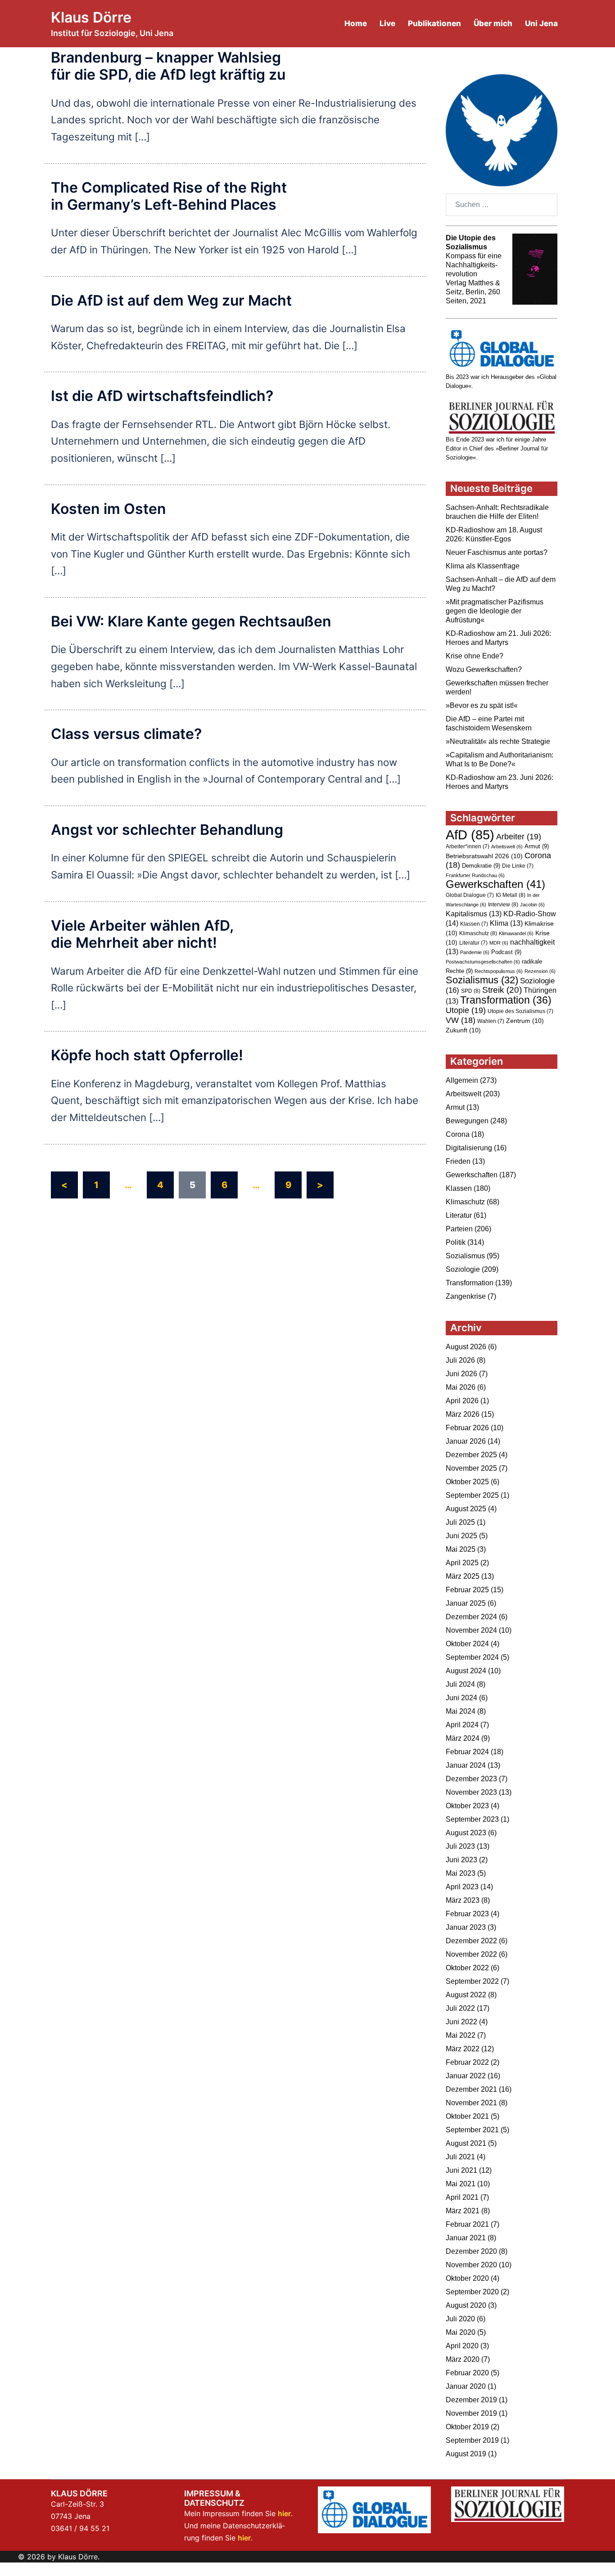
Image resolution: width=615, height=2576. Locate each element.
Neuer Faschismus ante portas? (497, 552)
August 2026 (466, 1347)
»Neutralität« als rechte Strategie (498, 741)
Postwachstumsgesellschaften (483, 962)
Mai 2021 (461, 2184)
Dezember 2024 (471, 1617)
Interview (503, 905)
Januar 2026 (466, 1441)
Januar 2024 (466, 1765)
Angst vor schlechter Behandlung (167, 830)
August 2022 (466, 1995)
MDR (499, 943)
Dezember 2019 (471, 2400)
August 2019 (466, 2454)
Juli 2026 (460, 1360)
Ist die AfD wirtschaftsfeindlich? (162, 396)
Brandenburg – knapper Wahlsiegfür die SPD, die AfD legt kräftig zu (168, 66)
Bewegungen (467, 1121)
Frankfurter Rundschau (475, 875)
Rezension (540, 971)
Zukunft (463, 1030)
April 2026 (462, 1401)
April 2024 (462, 1725)
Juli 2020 (460, 2319)
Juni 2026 (461, 1374)
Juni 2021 (461, 2170)
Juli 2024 (460, 1684)
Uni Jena (541, 23)
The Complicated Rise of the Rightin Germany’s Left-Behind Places (169, 196)
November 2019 (471, 2413)
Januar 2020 (466, 2386)
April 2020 (462, 2346)
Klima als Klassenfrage (483, 566)
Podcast (506, 952)
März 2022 (463, 2049)
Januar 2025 (466, 1603)
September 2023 (472, 1819)
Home (356, 23)
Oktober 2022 (467, 1968)
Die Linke (518, 866)
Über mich (493, 23)
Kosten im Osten (109, 509)
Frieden (458, 1161)
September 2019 (472, 2440)
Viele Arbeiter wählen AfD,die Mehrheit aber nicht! (142, 934)
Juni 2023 (461, 1860)
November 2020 (471, 2265)
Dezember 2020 (471, 2251)
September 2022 (472, 1981)
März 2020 (463, 2359)
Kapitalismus (474, 914)
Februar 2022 (467, 2062)
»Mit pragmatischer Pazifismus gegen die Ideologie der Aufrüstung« (495, 611)
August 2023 (466, 1833)
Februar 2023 (467, 1914)
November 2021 (471, 2103)
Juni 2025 (461, 1536)
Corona (458, 1134)
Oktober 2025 (467, 1482)
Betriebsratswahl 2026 (484, 856)
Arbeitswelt (507, 847)
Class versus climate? (126, 734)
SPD (471, 991)
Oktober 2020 (467, 2278)
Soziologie (463, 1269)
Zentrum (525, 1021)
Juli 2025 (460, 1522)
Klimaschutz (478, 933)
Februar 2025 (467, 1590)
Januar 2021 (466, 2238)
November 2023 (471, 1792)
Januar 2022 (466, 2076)
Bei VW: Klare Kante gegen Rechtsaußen (191, 621)
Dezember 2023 (471, 1779)
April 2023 (462, 1887)
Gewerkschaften (495, 884)
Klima (506, 923)
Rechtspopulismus (499, 971)
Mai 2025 (461, 1549)
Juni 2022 (461, 2022)
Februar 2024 (467, 1752)
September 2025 (472, 1495)
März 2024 (463, 1738)
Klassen (474, 924)
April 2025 (462, 1563)
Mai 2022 (461, 2035)
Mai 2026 (461, 1387)
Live (387, 23)
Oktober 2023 (467, 1806)
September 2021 (472, 2130)
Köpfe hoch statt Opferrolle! (147, 1055)
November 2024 (471, 1630)
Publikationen (434, 23)
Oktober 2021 (467, 2116)
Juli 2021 (460, 2157)
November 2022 (471, 1954)
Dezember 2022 (471, 1941)
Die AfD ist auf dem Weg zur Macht (171, 300)
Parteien (459, 1229)
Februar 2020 (467, 2373)
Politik (456, 1242)
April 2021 (462, 2197)
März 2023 (463, 1900)
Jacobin (532, 905)
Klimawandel (516, 933)
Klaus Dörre (91, 17)
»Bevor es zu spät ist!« (482, 705)
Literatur (473, 943)
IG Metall (511, 895)
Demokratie (481, 866)
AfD (470, 835)
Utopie (466, 1010)
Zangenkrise (466, 1296)
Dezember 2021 (471, 2089)
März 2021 (463, 2211)
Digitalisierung (469, 1148)
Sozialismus (482, 980)
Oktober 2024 (467, 1644)
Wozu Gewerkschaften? (484, 669)
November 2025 (471, 1468)
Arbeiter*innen (468, 847)
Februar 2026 (467, 1428)
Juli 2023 (460, 1846)
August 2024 (466, 1671)
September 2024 (472, 1657)
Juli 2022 (460, 2008)
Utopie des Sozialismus (520, 1011)
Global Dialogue (470, 895)
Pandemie (475, 952)
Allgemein (462, 1080)
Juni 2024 (461, 1698)
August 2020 (466, 2305)
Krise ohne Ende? (475, 656)
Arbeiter (519, 836)
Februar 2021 (467, 2224)
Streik (502, 990)
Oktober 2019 (467, 2427)
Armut (537, 846)
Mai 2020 (461, 2332)
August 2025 (466, 1509)
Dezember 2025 (471, 1455)
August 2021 (466, 2143)
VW (461, 1020)
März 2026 (463, 1414)
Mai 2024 (461, 1711)
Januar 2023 (466, 1927)
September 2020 (472, 2292)
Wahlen (491, 1021)
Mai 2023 (461, 1873)
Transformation (506, 1000)
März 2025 (463, 1576)
